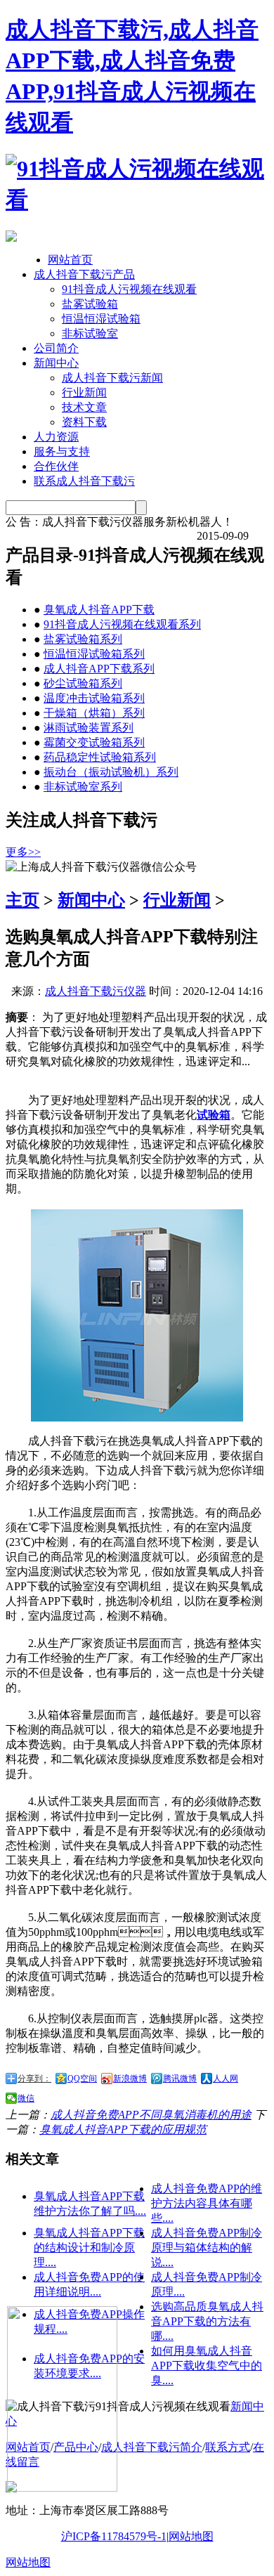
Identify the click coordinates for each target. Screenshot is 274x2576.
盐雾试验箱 (90, 304)
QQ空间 (82, 2079)
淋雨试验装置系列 (89, 728)
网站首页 (70, 260)
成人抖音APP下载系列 (99, 669)
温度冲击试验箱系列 (94, 698)
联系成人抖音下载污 (84, 481)
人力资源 (56, 437)
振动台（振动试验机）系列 (111, 772)
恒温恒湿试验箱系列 (94, 654)
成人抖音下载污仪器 (96, 991)
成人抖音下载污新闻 (112, 378)
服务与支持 (62, 451)
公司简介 (56, 348)
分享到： (34, 2079)
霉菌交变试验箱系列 (94, 742)
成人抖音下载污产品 (84, 274)
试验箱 (214, 1115)
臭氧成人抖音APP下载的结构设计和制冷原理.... (89, 2248)
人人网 (226, 2079)
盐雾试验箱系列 (83, 639)
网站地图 (191, 2536)
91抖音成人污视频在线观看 (129, 289)
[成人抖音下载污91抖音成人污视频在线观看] (137, 200)
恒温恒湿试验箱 (101, 319)
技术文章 (84, 407)
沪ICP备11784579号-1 (114, 2536)
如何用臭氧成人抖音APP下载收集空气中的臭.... (207, 2366)
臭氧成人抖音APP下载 (99, 610)
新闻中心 (56, 363)
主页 (22, 900)
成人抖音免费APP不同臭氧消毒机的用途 (151, 2115)
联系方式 (228, 2447)
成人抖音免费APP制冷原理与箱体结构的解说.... (207, 2248)
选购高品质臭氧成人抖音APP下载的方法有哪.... (207, 2321)
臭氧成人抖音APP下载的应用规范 (123, 2129)
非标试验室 (90, 333)
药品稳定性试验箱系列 (100, 757)
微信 (26, 2098)
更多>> (23, 852)
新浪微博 (130, 2079)
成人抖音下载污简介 (152, 2447)
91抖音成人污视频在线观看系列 (122, 624)
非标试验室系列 (83, 787)
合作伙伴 (56, 466)
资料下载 (84, 422)
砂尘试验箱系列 (83, 683)
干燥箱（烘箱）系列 (94, 713)
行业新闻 (84, 392)
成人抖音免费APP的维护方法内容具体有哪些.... (207, 2203)
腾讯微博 (180, 2079)
